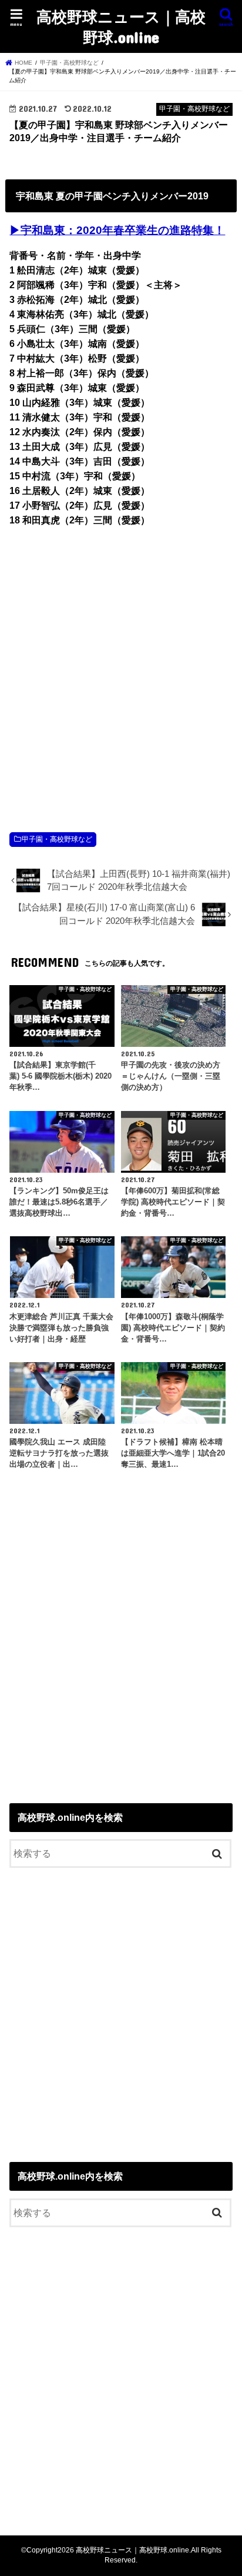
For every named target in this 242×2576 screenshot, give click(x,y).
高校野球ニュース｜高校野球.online (121, 26)
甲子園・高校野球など (57, 839)
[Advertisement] (121, 667)
